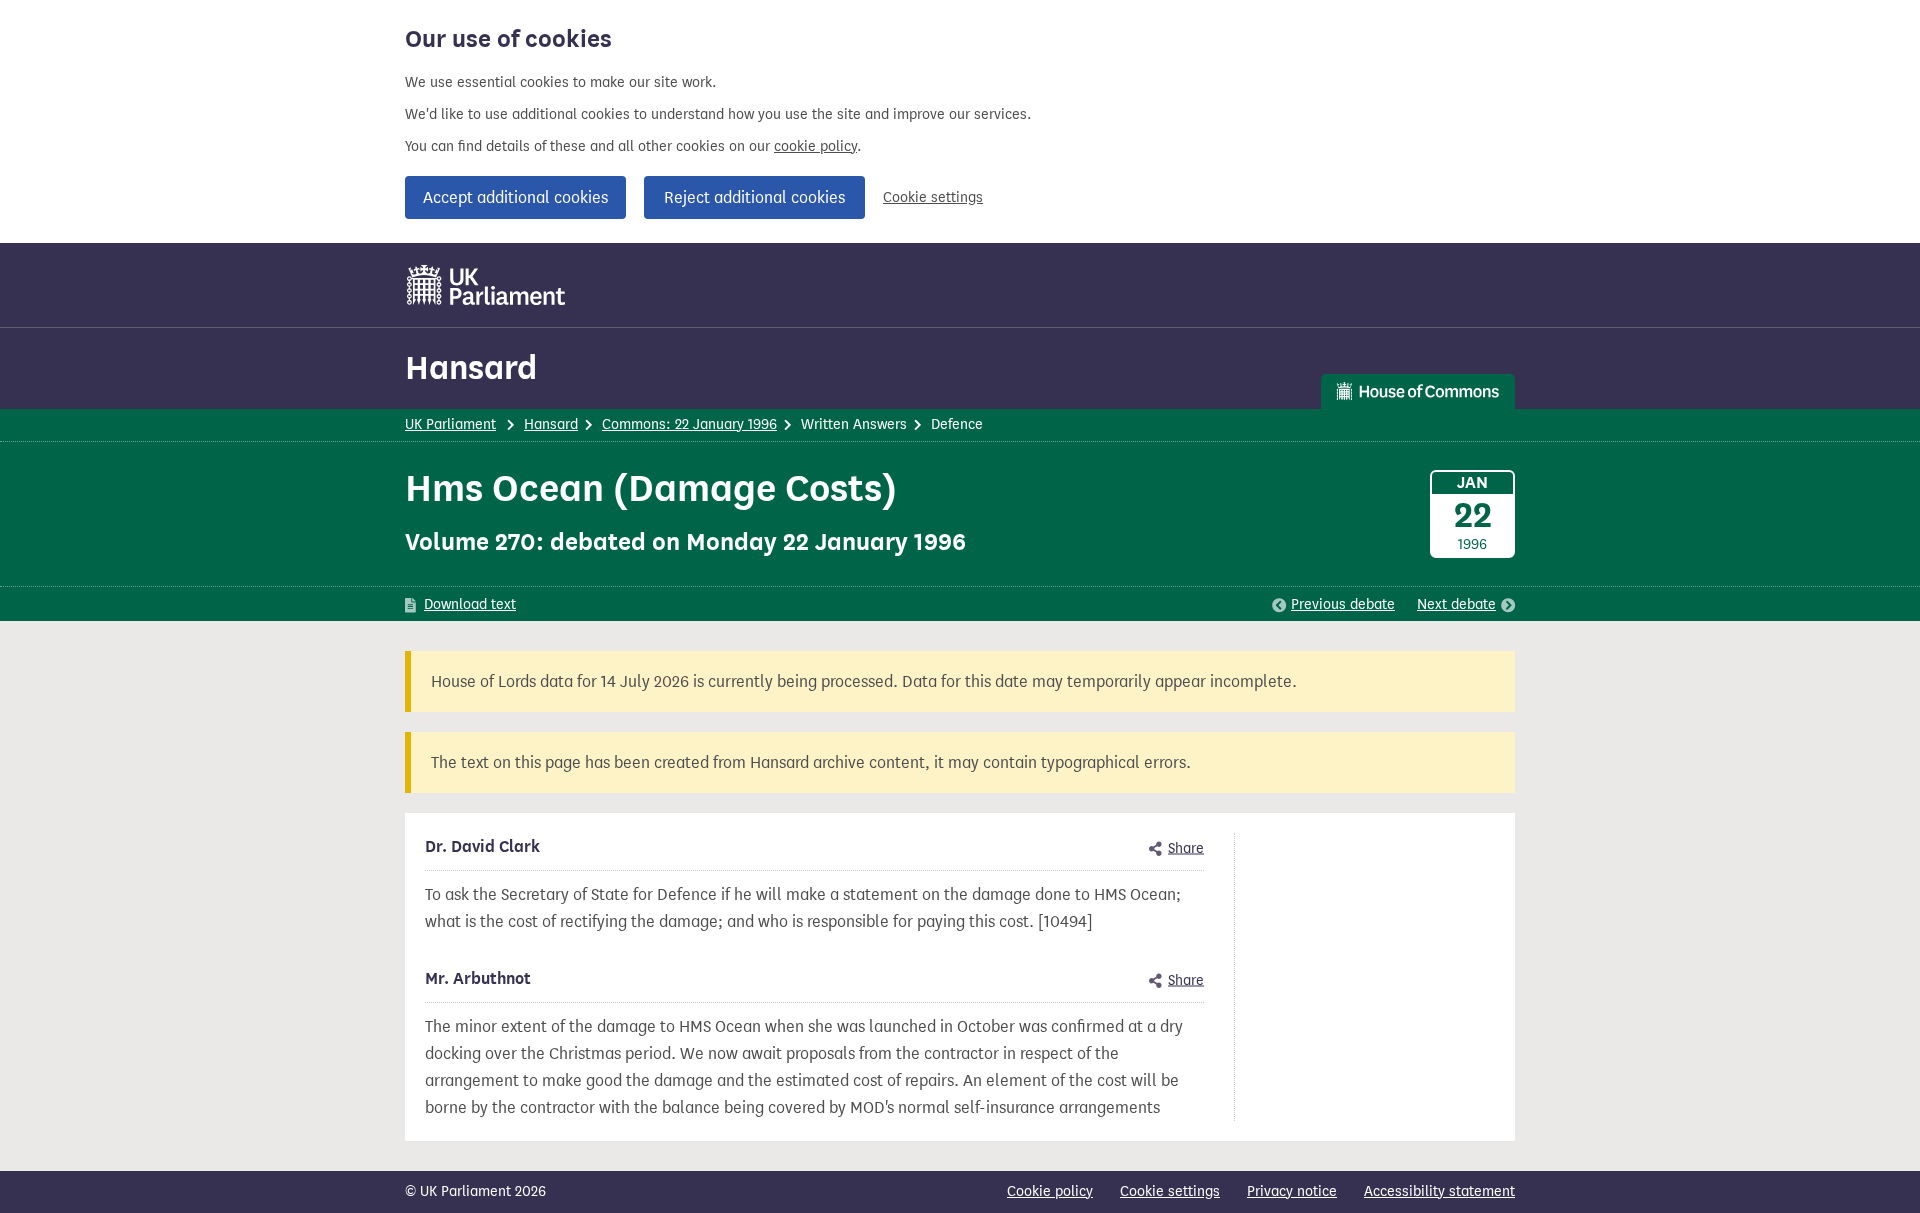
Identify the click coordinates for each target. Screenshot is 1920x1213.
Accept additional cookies (515, 197)
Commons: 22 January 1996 (689, 424)
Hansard (471, 367)
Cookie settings (933, 197)
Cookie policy (1050, 1191)
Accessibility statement (1439, 1191)
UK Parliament (450, 424)
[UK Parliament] (486, 285)
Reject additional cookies (754, 197)
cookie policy (815, 146)
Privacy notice (1292, 1191)
